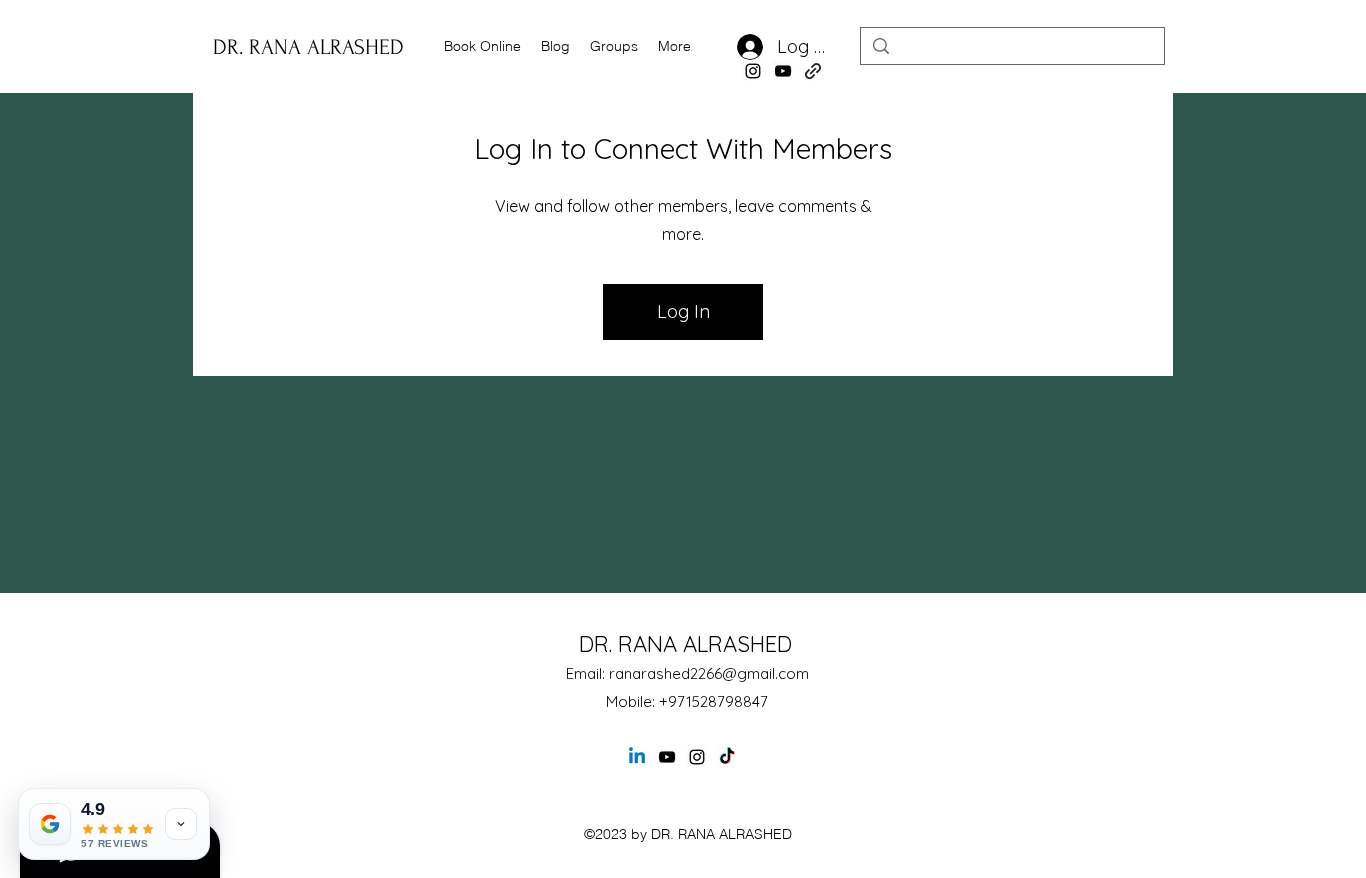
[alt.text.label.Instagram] (753, 71)
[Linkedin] (637, 757)
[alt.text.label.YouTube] (783, 71)
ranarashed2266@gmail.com (709, 673)
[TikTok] (727, 757)
